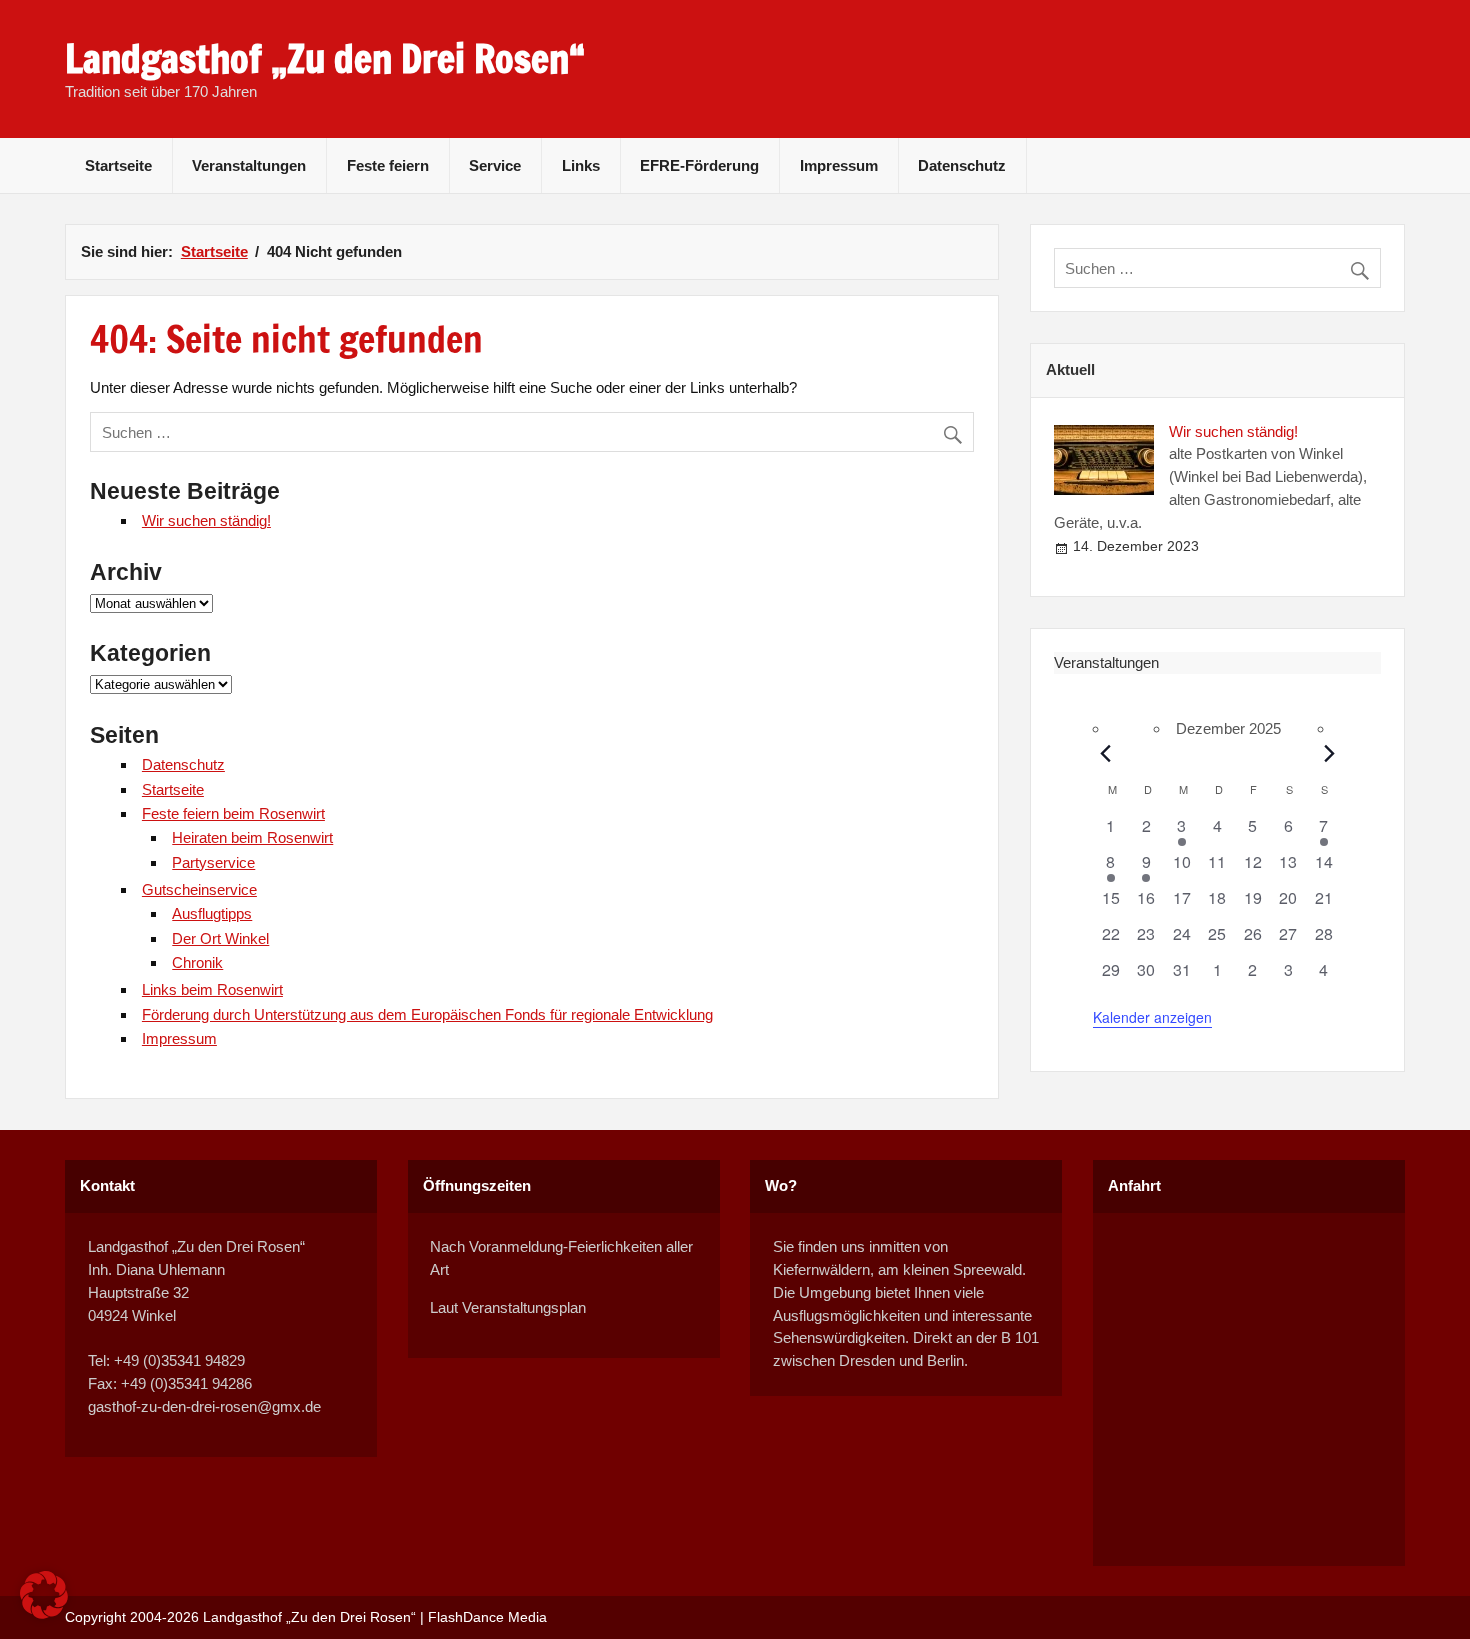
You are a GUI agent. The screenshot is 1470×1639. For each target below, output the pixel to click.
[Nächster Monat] (1330, 753)
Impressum (839, 165)
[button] (44, 1595)
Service (495, 165)
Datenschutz (962, 165)
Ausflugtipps (212, 913)
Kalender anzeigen (1152, 1017)
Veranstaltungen (249, 165)
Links (581, 165)
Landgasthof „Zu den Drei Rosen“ (325, 59)
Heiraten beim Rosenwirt (252, 837)
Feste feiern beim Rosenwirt (233, 813)
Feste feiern (388, 165)
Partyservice (213, 862)
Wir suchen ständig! (206, 520)
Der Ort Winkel (220, 938)
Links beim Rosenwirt (212, 989)
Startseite (118, 165)
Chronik (197, 962)
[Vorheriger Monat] (1105, 753)
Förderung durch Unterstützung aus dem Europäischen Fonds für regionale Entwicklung (427, 1014)
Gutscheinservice (199, 889)
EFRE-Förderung (699, 165)
